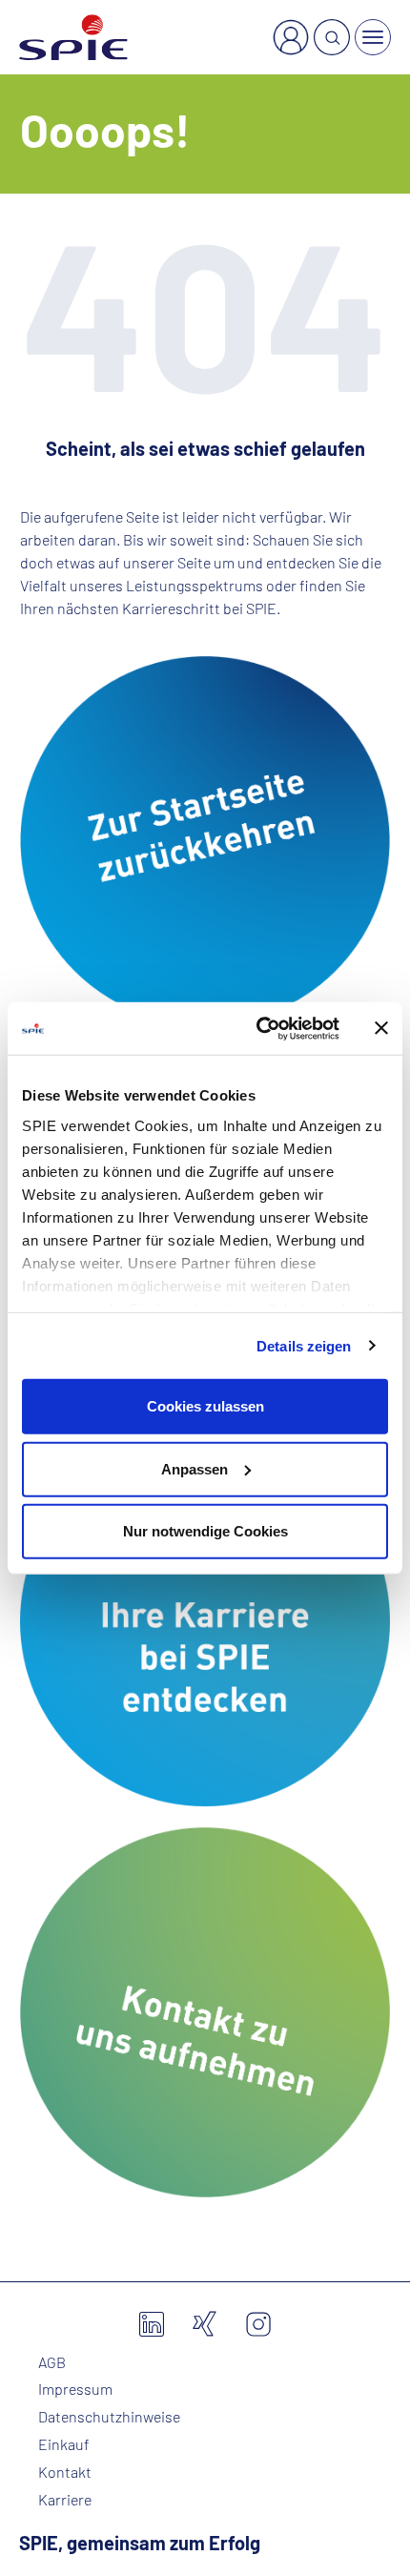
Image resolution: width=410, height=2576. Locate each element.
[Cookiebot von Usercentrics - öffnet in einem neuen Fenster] (258, 1028)
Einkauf (64, 2444)
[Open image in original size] (205, 838)
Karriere (65, 2500)
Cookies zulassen (205, 1406)
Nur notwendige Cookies (205, 1531)
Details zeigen (304, 1345)
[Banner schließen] (381, 1028)
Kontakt (65, 2472)
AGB (52, 2362)
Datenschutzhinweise (109, 2417)
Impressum (75, 2389)
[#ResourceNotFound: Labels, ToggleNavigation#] (373, 37)
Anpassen (195, 1468)
